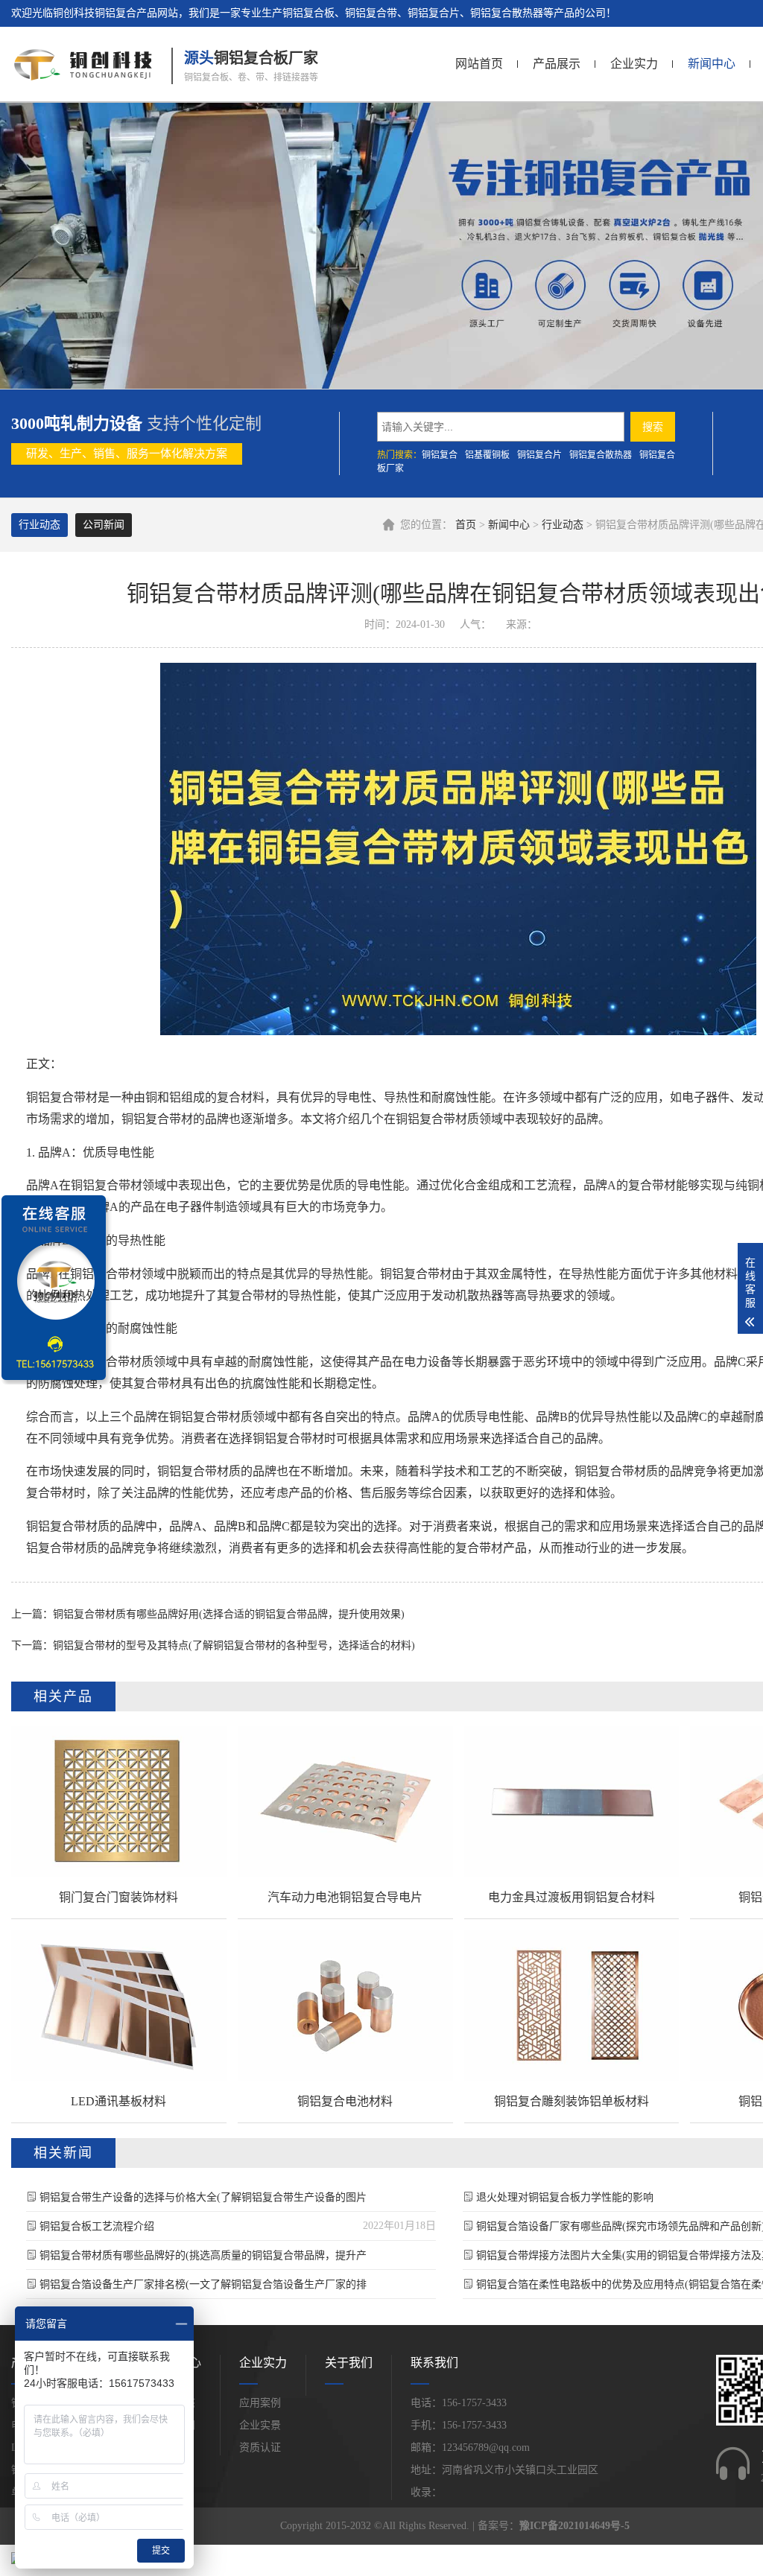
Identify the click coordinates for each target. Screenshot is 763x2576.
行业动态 (563, 525)
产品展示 (557, 64)
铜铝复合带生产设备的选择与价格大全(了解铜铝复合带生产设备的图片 (203, 2197)
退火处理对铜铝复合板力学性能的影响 (565, 2197)
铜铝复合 (440, 455)
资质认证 (260, 2448)
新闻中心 (712, 64)
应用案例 (260, 2403)
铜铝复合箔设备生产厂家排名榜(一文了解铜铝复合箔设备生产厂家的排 (203, 2284)
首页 (466, 525)
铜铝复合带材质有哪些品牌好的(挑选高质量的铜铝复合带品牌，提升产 (203, 2255)
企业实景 (260, 2425)
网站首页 (479, 64)
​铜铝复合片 (539, 455)
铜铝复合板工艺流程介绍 (97, 2226)
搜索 (653, 427)
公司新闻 (104, 525)
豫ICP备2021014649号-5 (574, 2526)
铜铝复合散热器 (601, 455)
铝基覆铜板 (487, 455)
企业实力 (634, 64)
